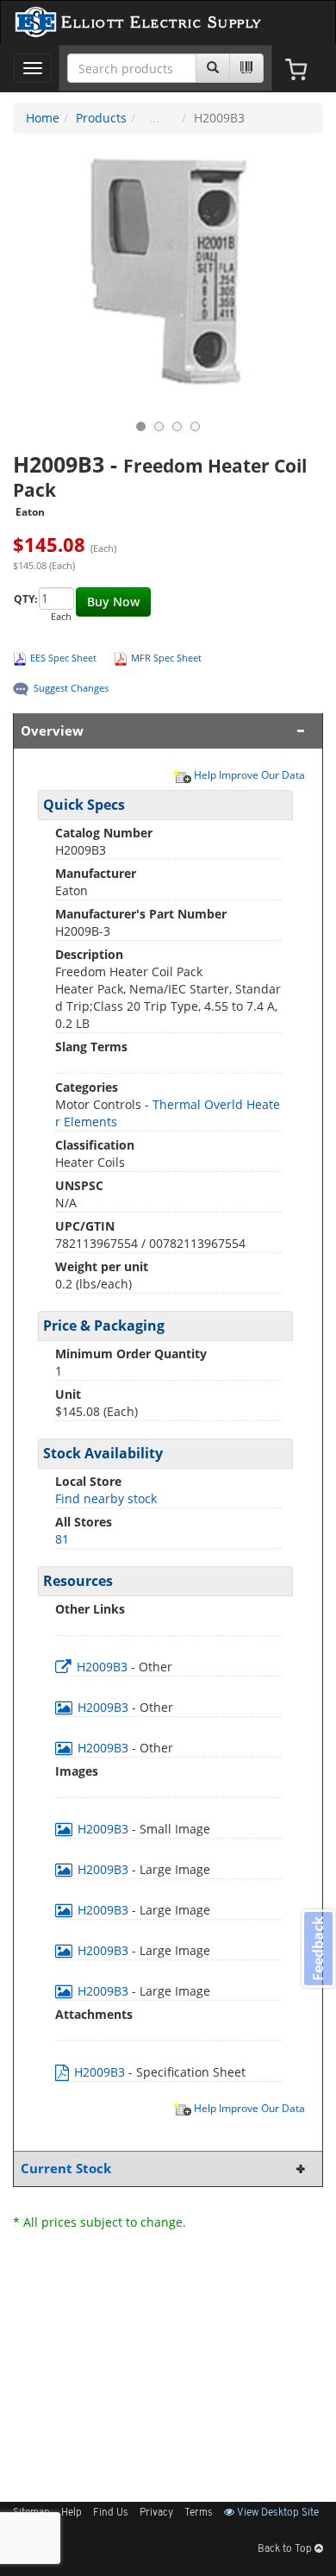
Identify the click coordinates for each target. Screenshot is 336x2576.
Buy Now (113, 602)
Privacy (156, 2513)
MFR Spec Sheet (166, 658)
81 (62, 1539)
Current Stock (66, 2169)
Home (43, 118)
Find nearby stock (106, 1498)
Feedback (318, 1949)
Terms (199, 2513)
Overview (52, 731)
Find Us (111, 2513)
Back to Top (286, 2549)
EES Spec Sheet (63, 658)
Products (101, 118)
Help (72, 2513)
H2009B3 (102, 1667)
